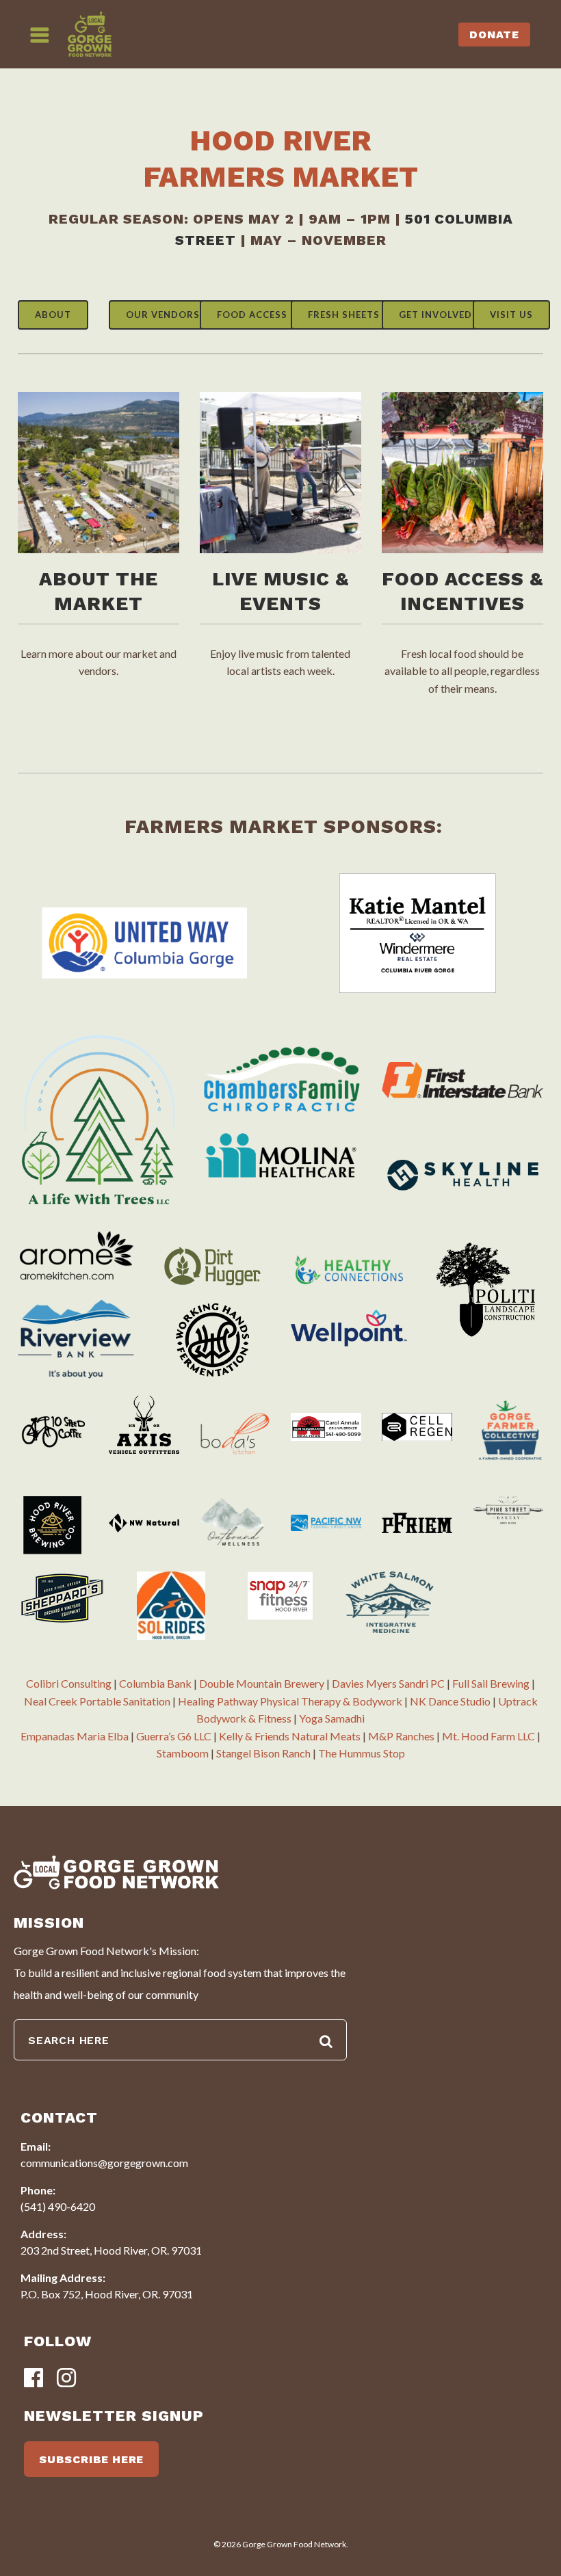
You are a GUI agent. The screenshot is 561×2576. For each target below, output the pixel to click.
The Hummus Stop (362, 1753)
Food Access (252, 315)
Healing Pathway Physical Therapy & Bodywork (290, 1701)
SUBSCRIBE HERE (91, 2459)
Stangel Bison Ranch (263, 1753)
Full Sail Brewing (491, 1683)
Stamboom (183, 1753)
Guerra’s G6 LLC (174, 1736)
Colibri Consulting (69, 1683)
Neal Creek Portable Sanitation (97, 1701)
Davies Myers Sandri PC (388, 1683)
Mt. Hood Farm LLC (488, 1736)
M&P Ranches (401, 1736)
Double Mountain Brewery (262, 1683)
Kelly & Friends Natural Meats (290, 1736)
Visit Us (511, 315)
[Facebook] (34, 2379)
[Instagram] (66, 2379)
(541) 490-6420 (58, 2206)
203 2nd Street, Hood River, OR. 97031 (111, 2250)
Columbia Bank (155, 1683)
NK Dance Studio (450, 1701)
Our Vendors (163, 315)
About (53, 315)
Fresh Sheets (344, 315)
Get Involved (435, 315)
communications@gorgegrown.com (104, 2163)
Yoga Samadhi (332, 1718)
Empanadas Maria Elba (75, 1736)
